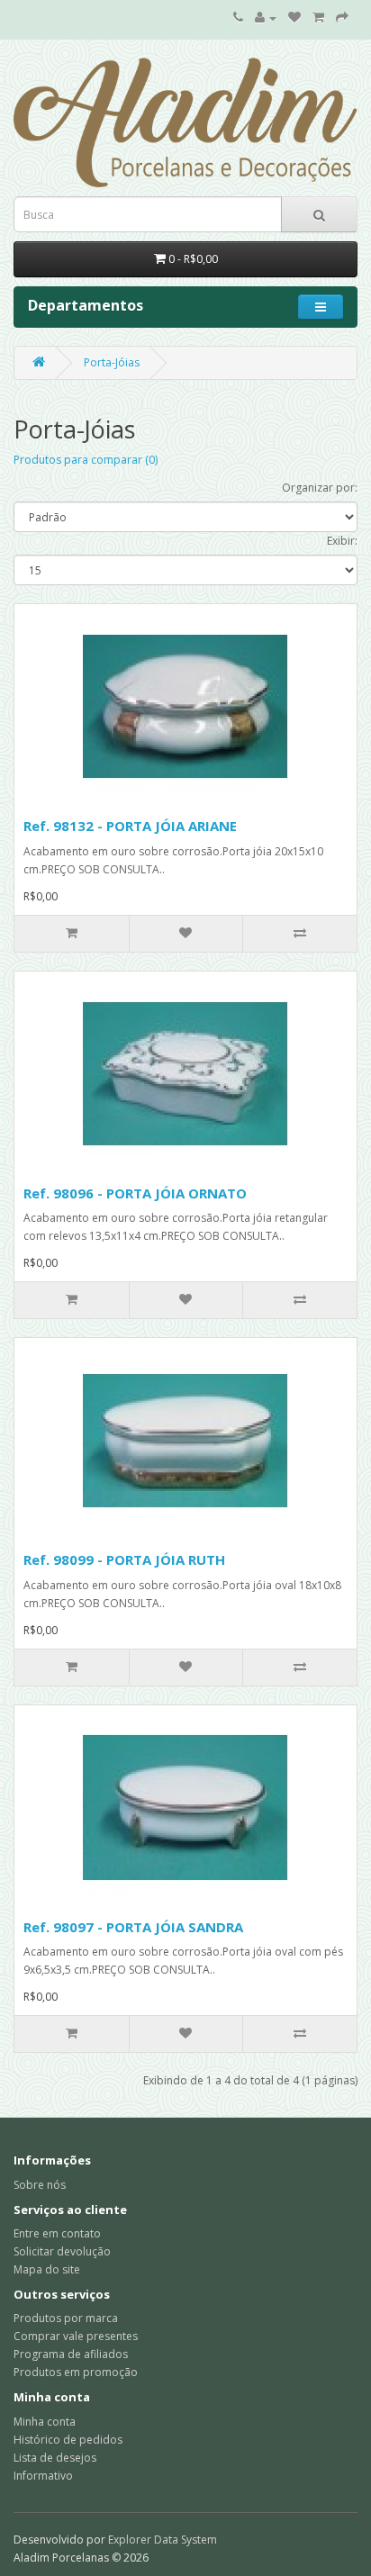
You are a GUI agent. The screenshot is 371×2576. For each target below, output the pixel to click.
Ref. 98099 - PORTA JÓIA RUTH (124, 1559)
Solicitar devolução (62, 2251)
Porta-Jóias (112, 362)
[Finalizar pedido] (342, 18)
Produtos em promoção (76, 2372)
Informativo (43, 2476)
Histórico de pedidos (68, 2440)
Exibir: (342, 541)
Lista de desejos (55, 2458)
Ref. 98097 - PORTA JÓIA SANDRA (133, 1927)
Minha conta (45, 2422)
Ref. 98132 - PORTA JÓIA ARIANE (130, 826)
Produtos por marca (66, 2318)
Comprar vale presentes (76, 2336)
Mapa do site (47, 2269)
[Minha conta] (266, 18)
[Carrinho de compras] (318, 18)
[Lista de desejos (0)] (294, 18)
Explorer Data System (163, 2540)
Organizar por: (320, 488)
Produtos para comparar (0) (86, 460)
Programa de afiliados (71, 2354)
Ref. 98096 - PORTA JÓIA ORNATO (135, 1193)
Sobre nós (40, 2185)
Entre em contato (57, 2233)
